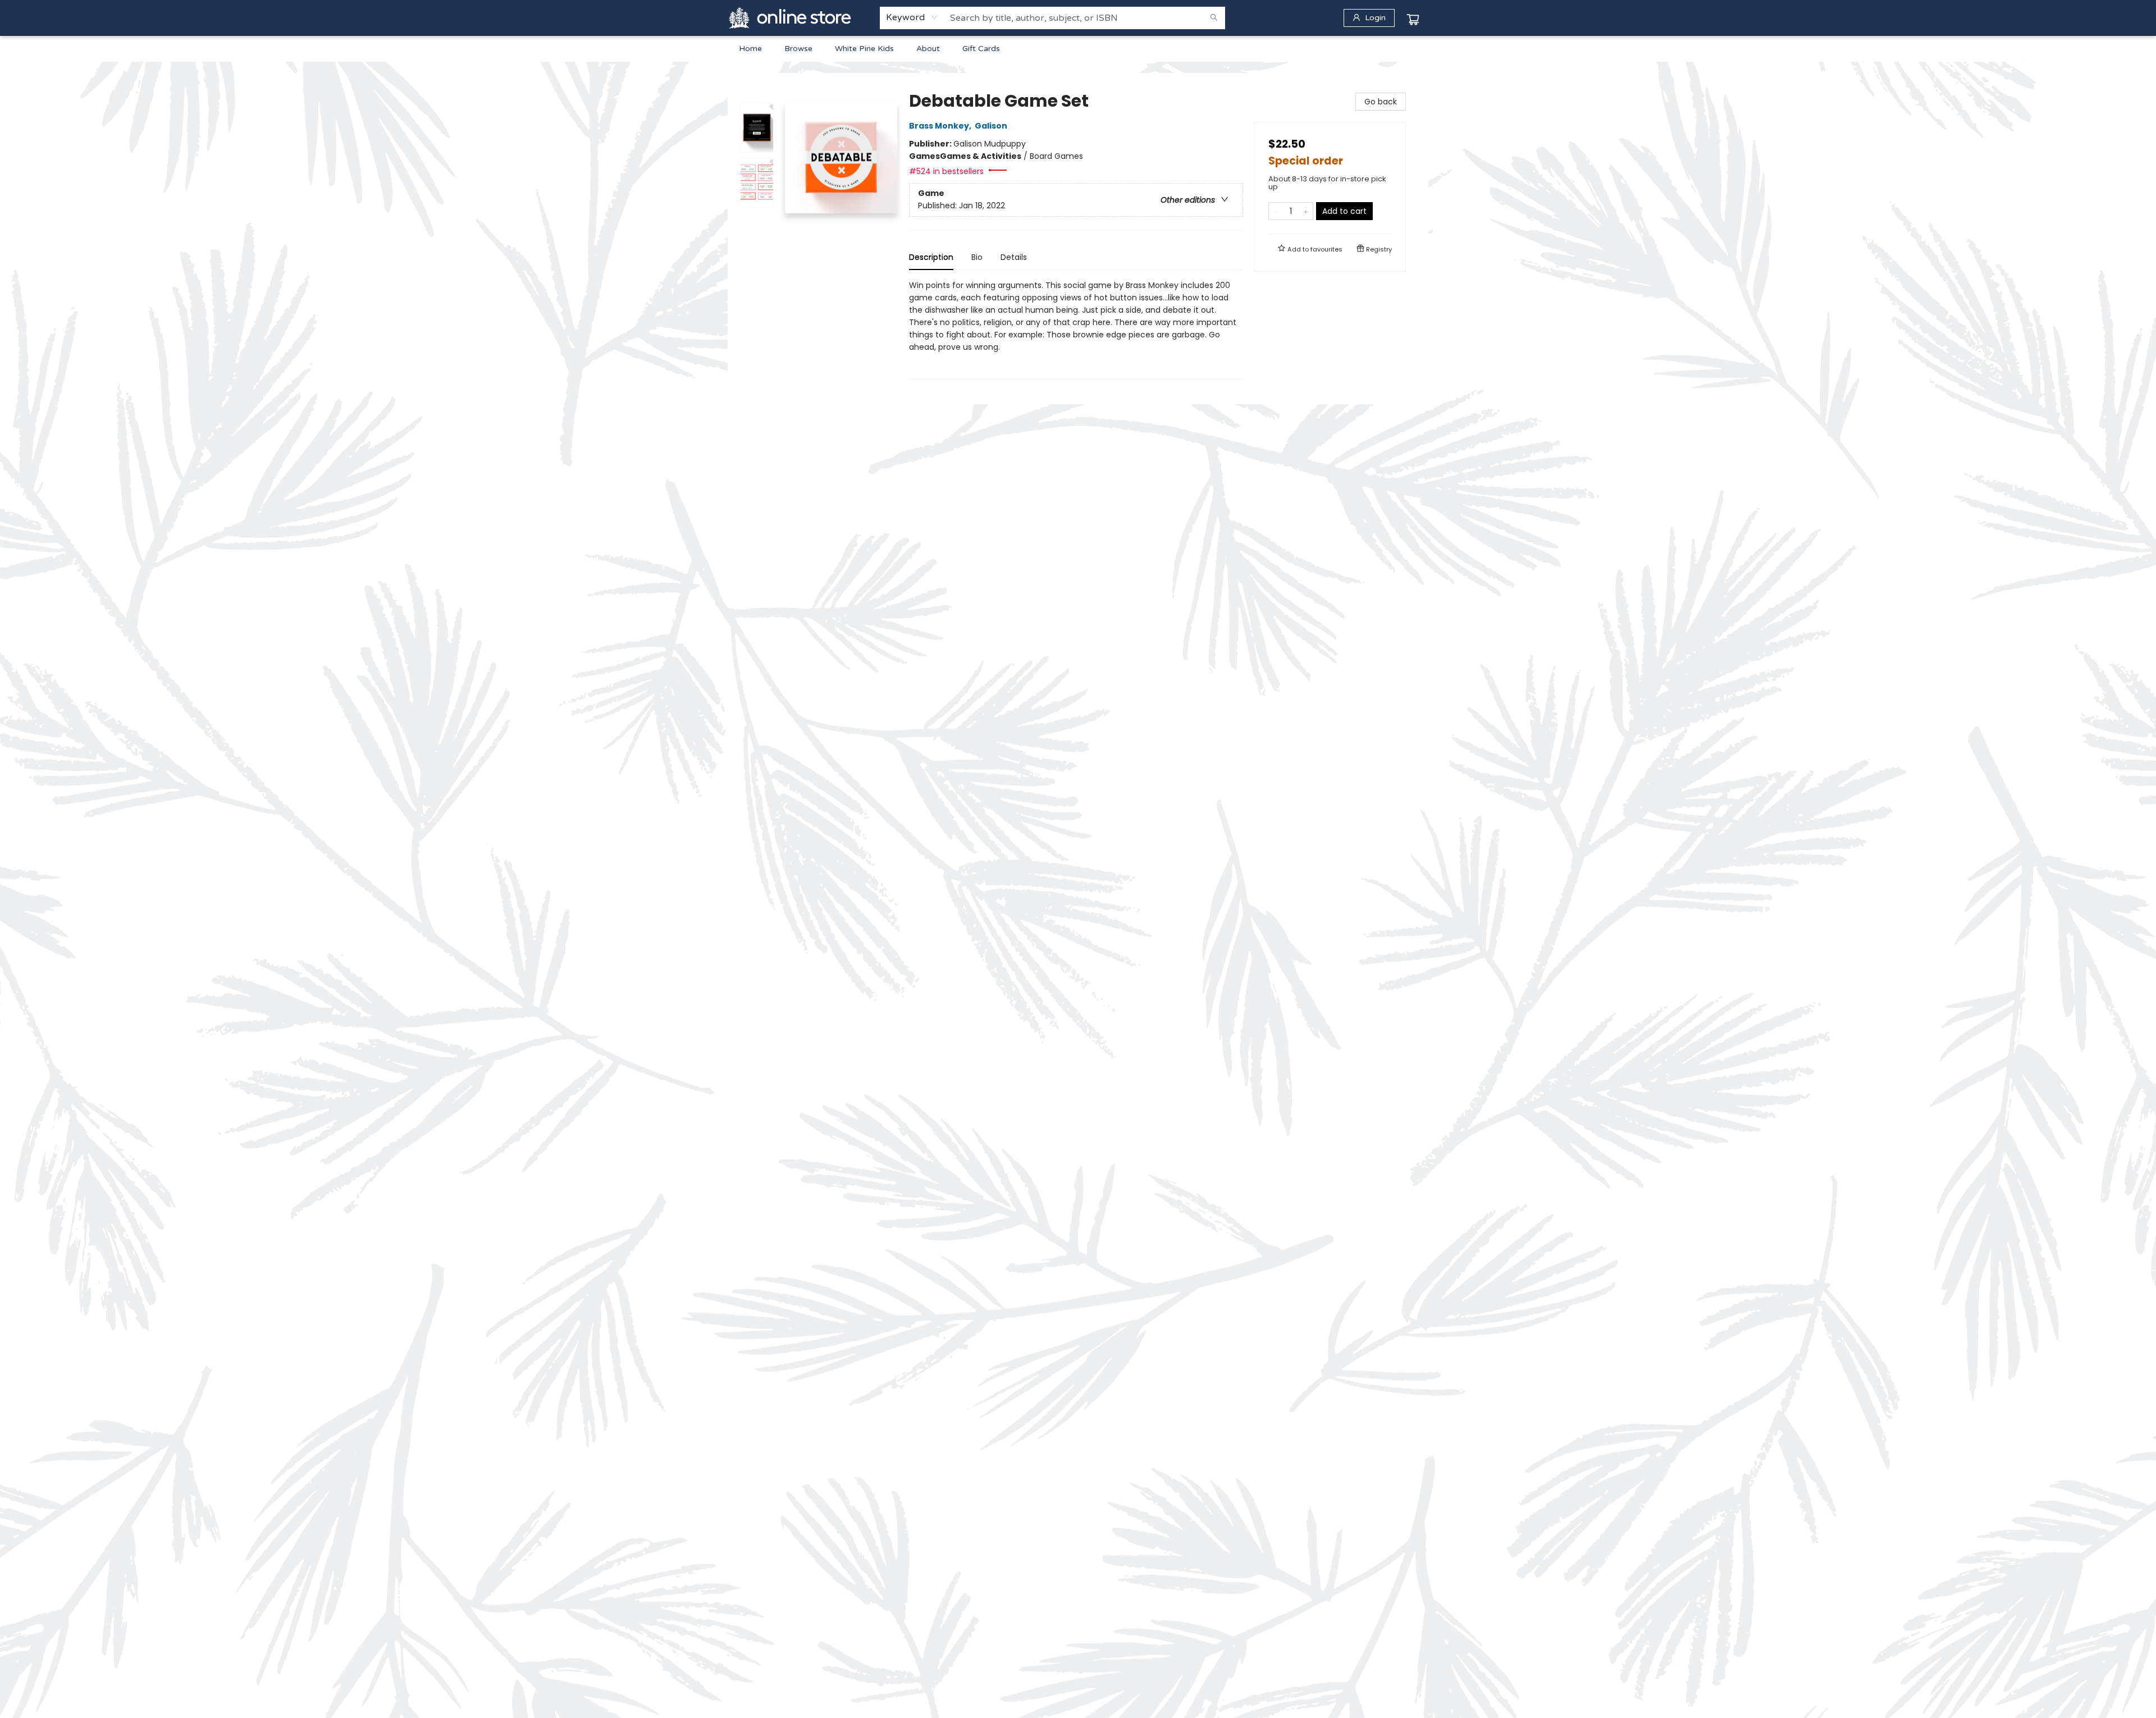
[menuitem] (750, 49)
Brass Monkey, (941, 126)
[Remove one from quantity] (1276, 211)
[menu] (1078, 49)
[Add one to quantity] (1306, 211)
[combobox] (912, 17)
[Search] (1214, 18)
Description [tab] (931, 257)
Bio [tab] (977, 257)
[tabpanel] (1076, 329)
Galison (991, 126)
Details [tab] (1014, 257)
